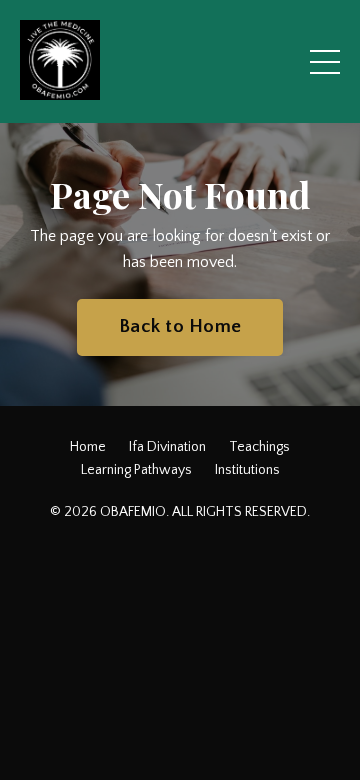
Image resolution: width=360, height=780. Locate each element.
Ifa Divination (167, 447)
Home (88, 447)
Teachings (259, 447)
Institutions (247, 470)
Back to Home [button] (180, 326)
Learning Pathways (136, 470)
